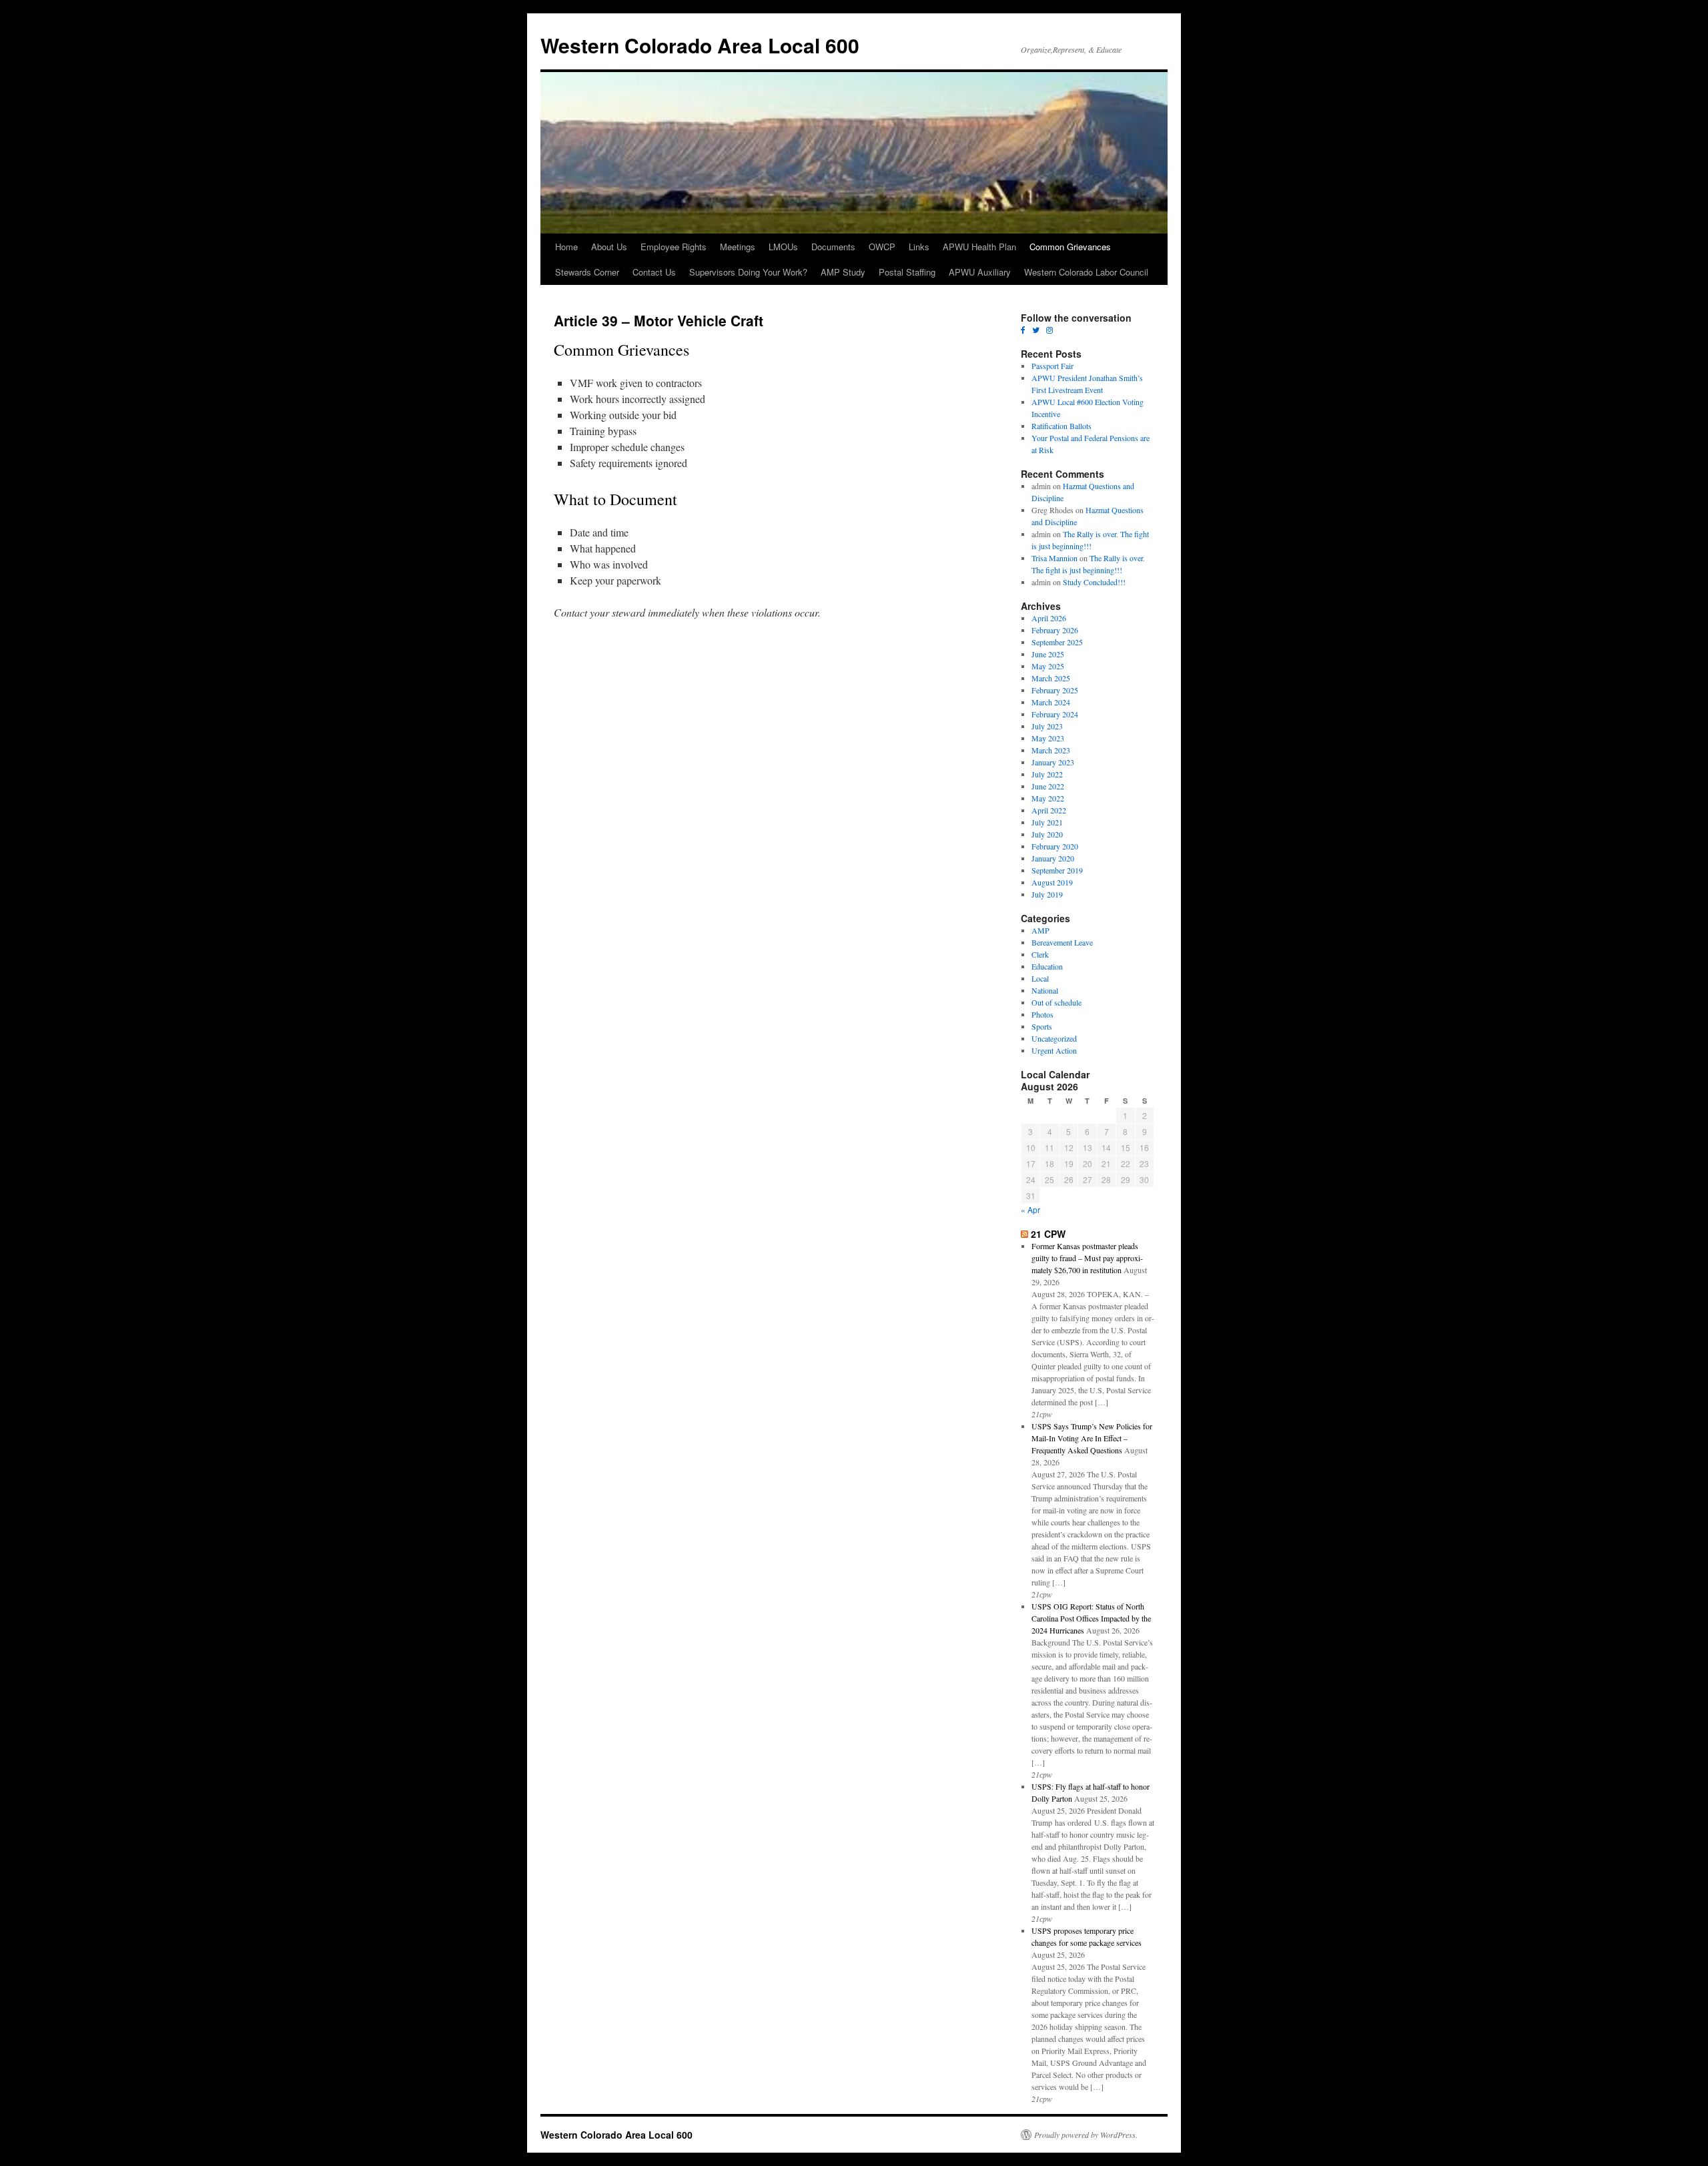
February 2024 (1055, 714)
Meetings (738, 247)
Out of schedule (1056, 1002)
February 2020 (1055, 846)
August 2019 (1052, 882)
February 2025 (1055, 690)
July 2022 (1047, 774)
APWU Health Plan (979, 247)
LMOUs (783, 247)
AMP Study (843, 272)
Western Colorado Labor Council (1086, 272)
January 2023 (1053, 762)
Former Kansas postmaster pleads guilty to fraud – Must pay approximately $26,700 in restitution (1087, 1258)
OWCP (882, 247)
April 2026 (1049, 618)
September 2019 (1057, 870)
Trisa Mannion (1054, 558)
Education (1047, 966)
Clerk (1040, 954)
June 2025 (1048, 654)
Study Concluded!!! (1094, 582)
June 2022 (1048, 786)
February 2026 (1055, 630)
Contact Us (654, 272)
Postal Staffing (907, 272)
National (1045, 990)
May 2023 (1048, 738)
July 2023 (1047, 726)
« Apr (1030, 1209)
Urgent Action (1054, 1050)
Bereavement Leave (1062, 942)
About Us (609, 247)
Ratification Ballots (1061, 426)
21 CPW (1048, 1234)
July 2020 (1047, 834)
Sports (1042, 1026)
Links (919, 247)
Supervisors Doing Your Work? (748, 272)
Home (566, 247)
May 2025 (1048, 666)
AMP (1040, 930)
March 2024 (1051, 702)
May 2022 (1048, 798)
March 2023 (1051, 750)
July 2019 (1047, 894)
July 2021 (1047, 822)
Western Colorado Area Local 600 (700, 45)
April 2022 (1049, 810)
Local (1040, 978)
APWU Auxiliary (980, 272)
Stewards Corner (587, 272)
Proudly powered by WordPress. (1086, 2135)
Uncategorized (1054, 1038)
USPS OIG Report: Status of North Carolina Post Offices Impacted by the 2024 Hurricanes (1091, 1618)
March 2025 (1051, 678)
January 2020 (1053, 858)
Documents (833, 247)
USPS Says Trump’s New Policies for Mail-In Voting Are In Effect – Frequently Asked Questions (1092, 1438)
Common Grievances (1070, 247)
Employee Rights (674, 247)
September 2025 (1057, 642)
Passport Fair (1052, 366)
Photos (1042, 1014)
